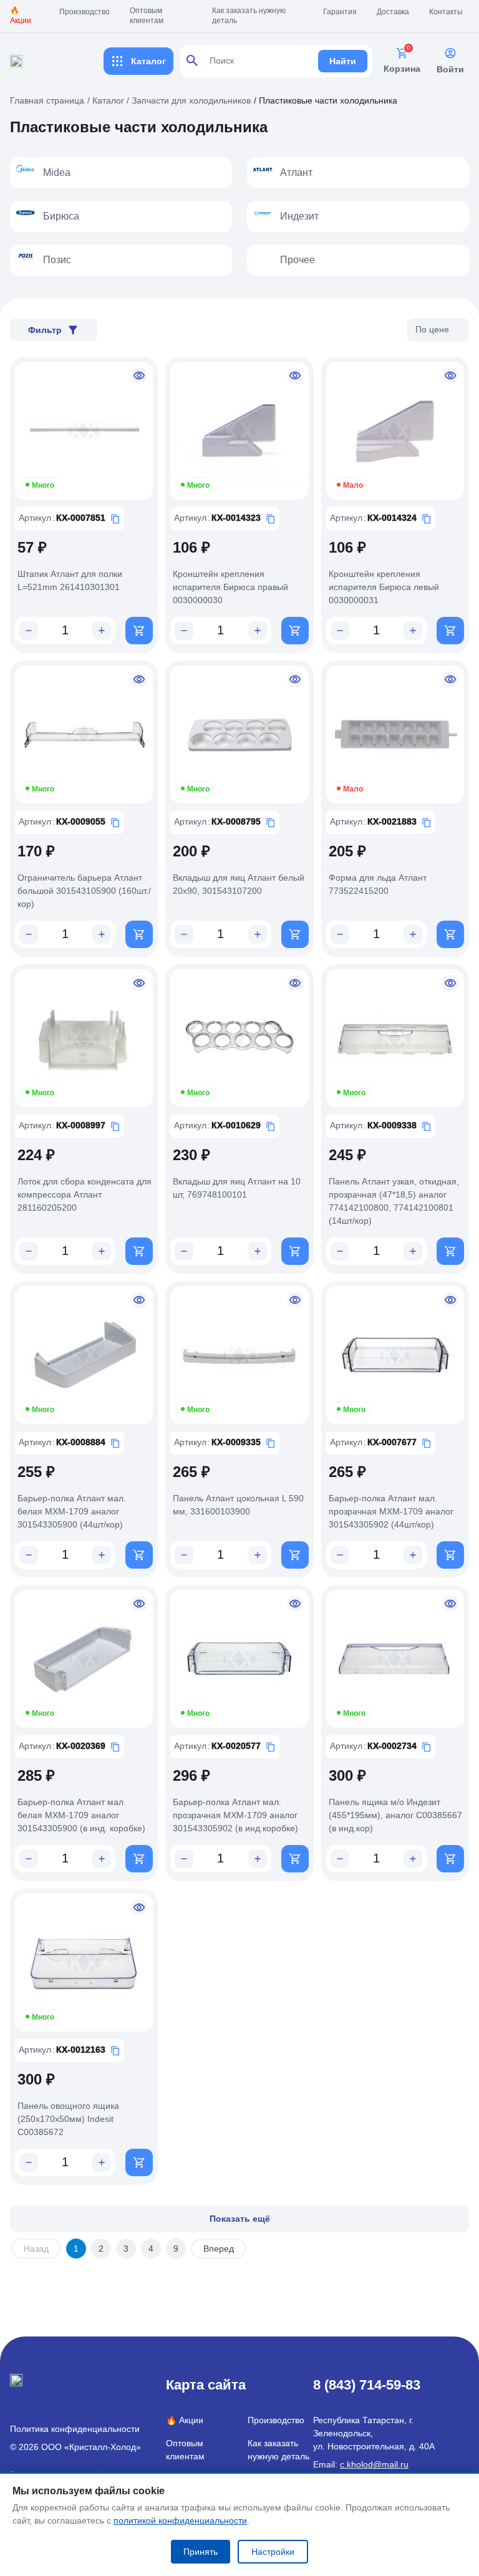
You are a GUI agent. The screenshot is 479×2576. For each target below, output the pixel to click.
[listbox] (438, 330)
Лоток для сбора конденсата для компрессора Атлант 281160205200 (85, 1194)
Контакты (446, 12)
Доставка (393, 12)
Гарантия (340, 12)
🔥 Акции (21, 16)
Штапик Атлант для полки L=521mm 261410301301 (70, 580)
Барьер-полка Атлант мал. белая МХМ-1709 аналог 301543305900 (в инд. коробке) (81, 1815)
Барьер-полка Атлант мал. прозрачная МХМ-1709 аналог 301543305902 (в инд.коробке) (235, 1815)
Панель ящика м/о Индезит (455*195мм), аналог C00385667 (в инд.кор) (395, 1815)
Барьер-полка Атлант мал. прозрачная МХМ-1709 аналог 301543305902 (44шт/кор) (391, 1511)
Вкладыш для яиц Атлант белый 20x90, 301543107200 (239, 884)
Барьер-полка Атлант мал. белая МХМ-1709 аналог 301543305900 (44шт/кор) (72, 1511)
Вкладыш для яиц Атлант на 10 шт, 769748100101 (237, 1188)
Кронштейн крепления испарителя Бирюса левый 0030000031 (384, 587)
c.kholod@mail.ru (374, 2464)
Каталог (148, 61)
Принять (201, 2552)
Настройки (273, 2552)
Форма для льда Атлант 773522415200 (378, 884)
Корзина (402, 69)
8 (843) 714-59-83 (367, 2385)
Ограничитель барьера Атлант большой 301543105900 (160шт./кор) (84, 891)
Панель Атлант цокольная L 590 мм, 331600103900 (238, 1505)
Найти (343, 61)
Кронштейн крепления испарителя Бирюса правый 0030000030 (230, 587)
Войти (450, 69)
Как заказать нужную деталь (249, 16)
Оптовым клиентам (147, 16)
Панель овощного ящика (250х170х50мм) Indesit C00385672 (68, 2119)
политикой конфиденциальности (180, 2520)
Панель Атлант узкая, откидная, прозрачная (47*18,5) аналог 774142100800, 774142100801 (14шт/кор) (394, 1201)
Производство (85, 12)
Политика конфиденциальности (75, 2429)
